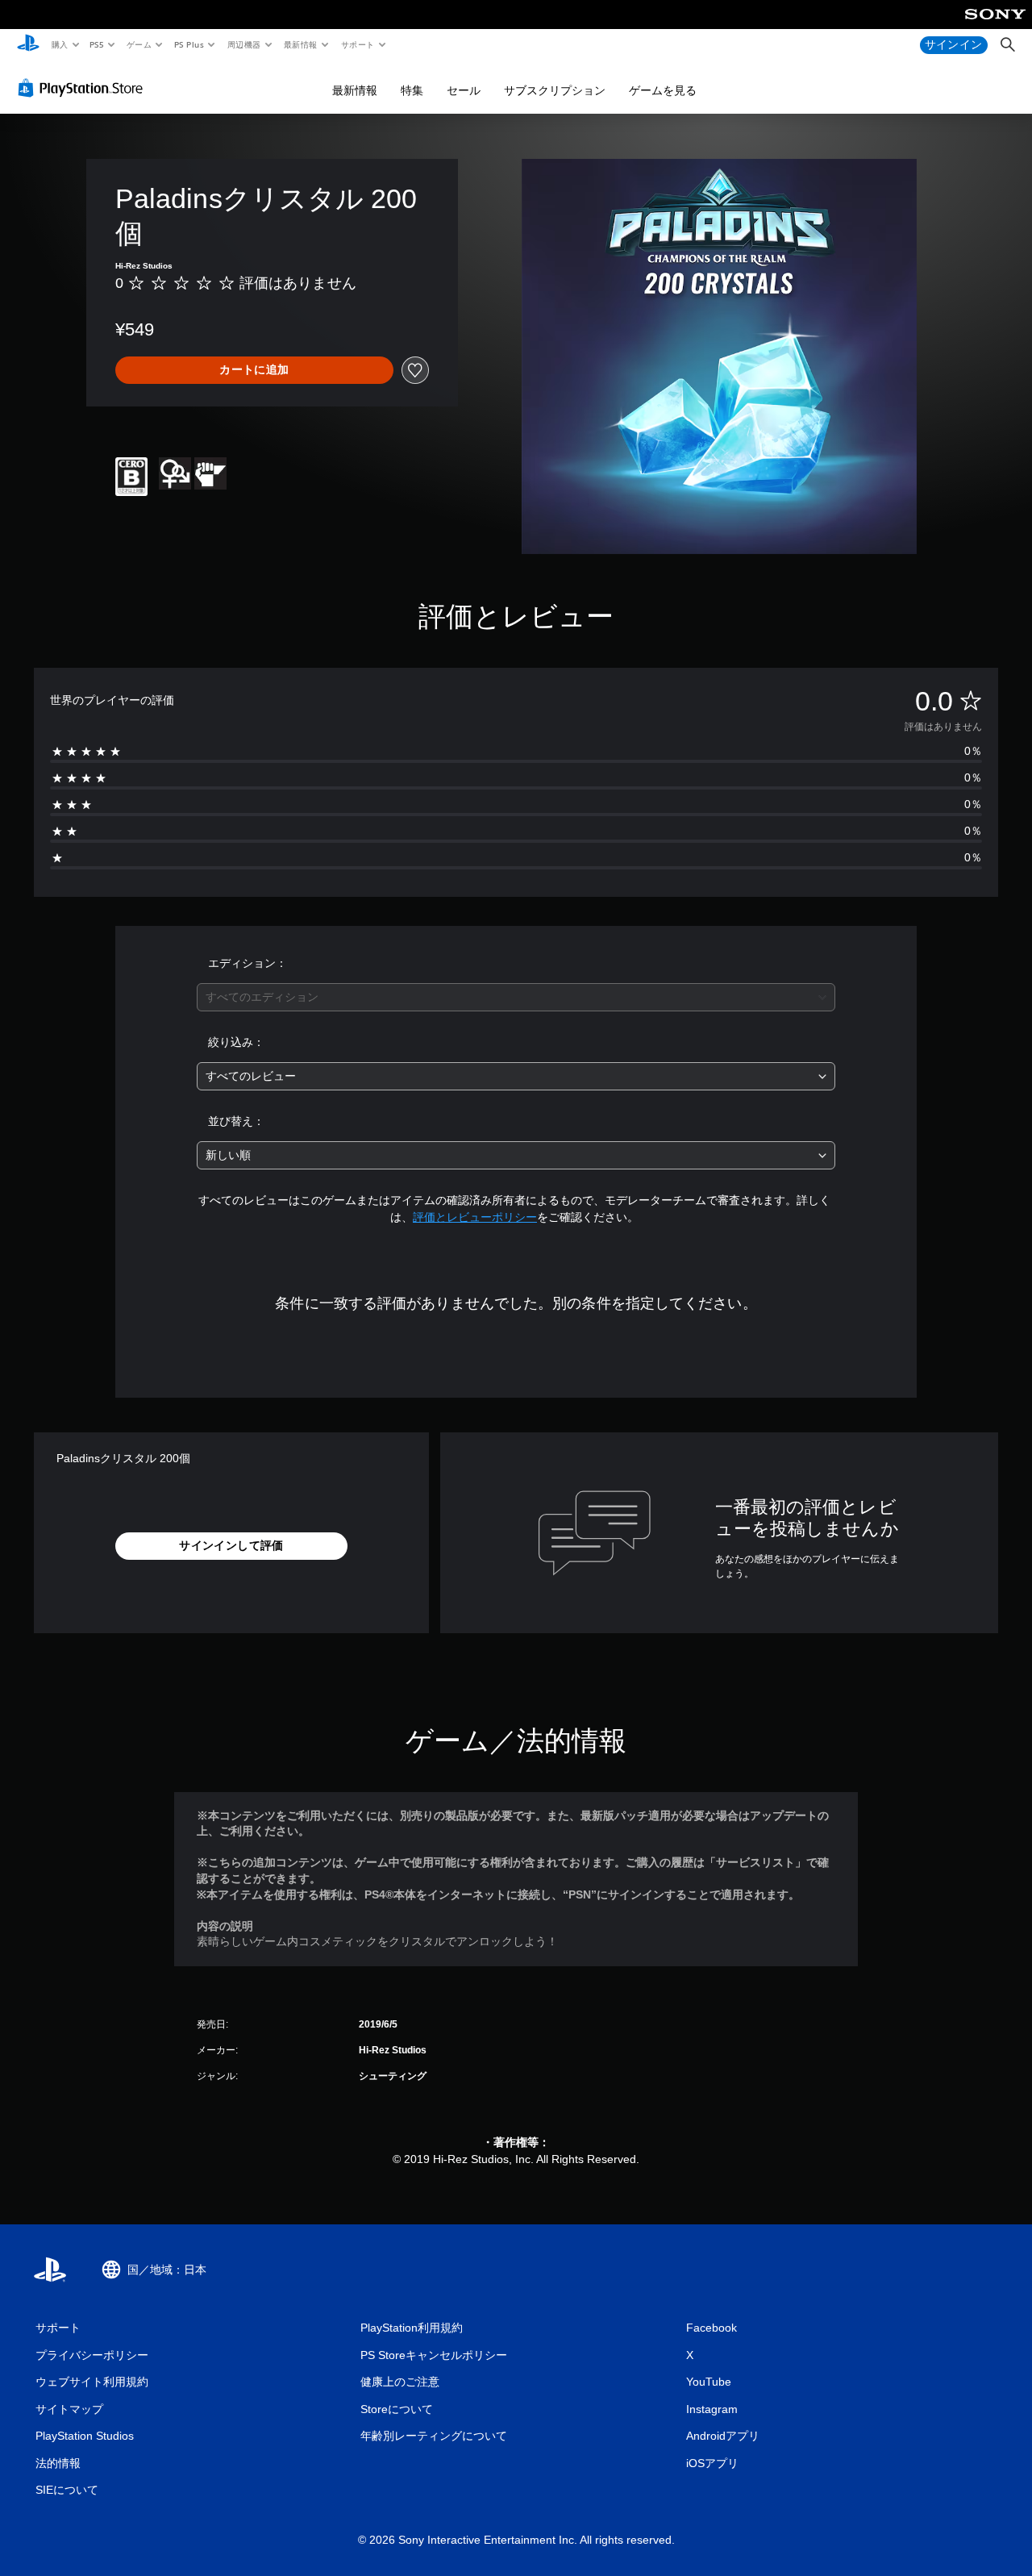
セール (464, 90)
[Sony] (995, 25)
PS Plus (189, 44)
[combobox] (516, 997)
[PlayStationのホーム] (28, 45)
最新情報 (301, 44)
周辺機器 (243, 44)
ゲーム (138, 44)
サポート (357, 44)
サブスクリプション (555, 90)
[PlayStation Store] (84, 88)
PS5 (97, 44)
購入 (59, 44)
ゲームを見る (663, 90)
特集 (412, 90)
